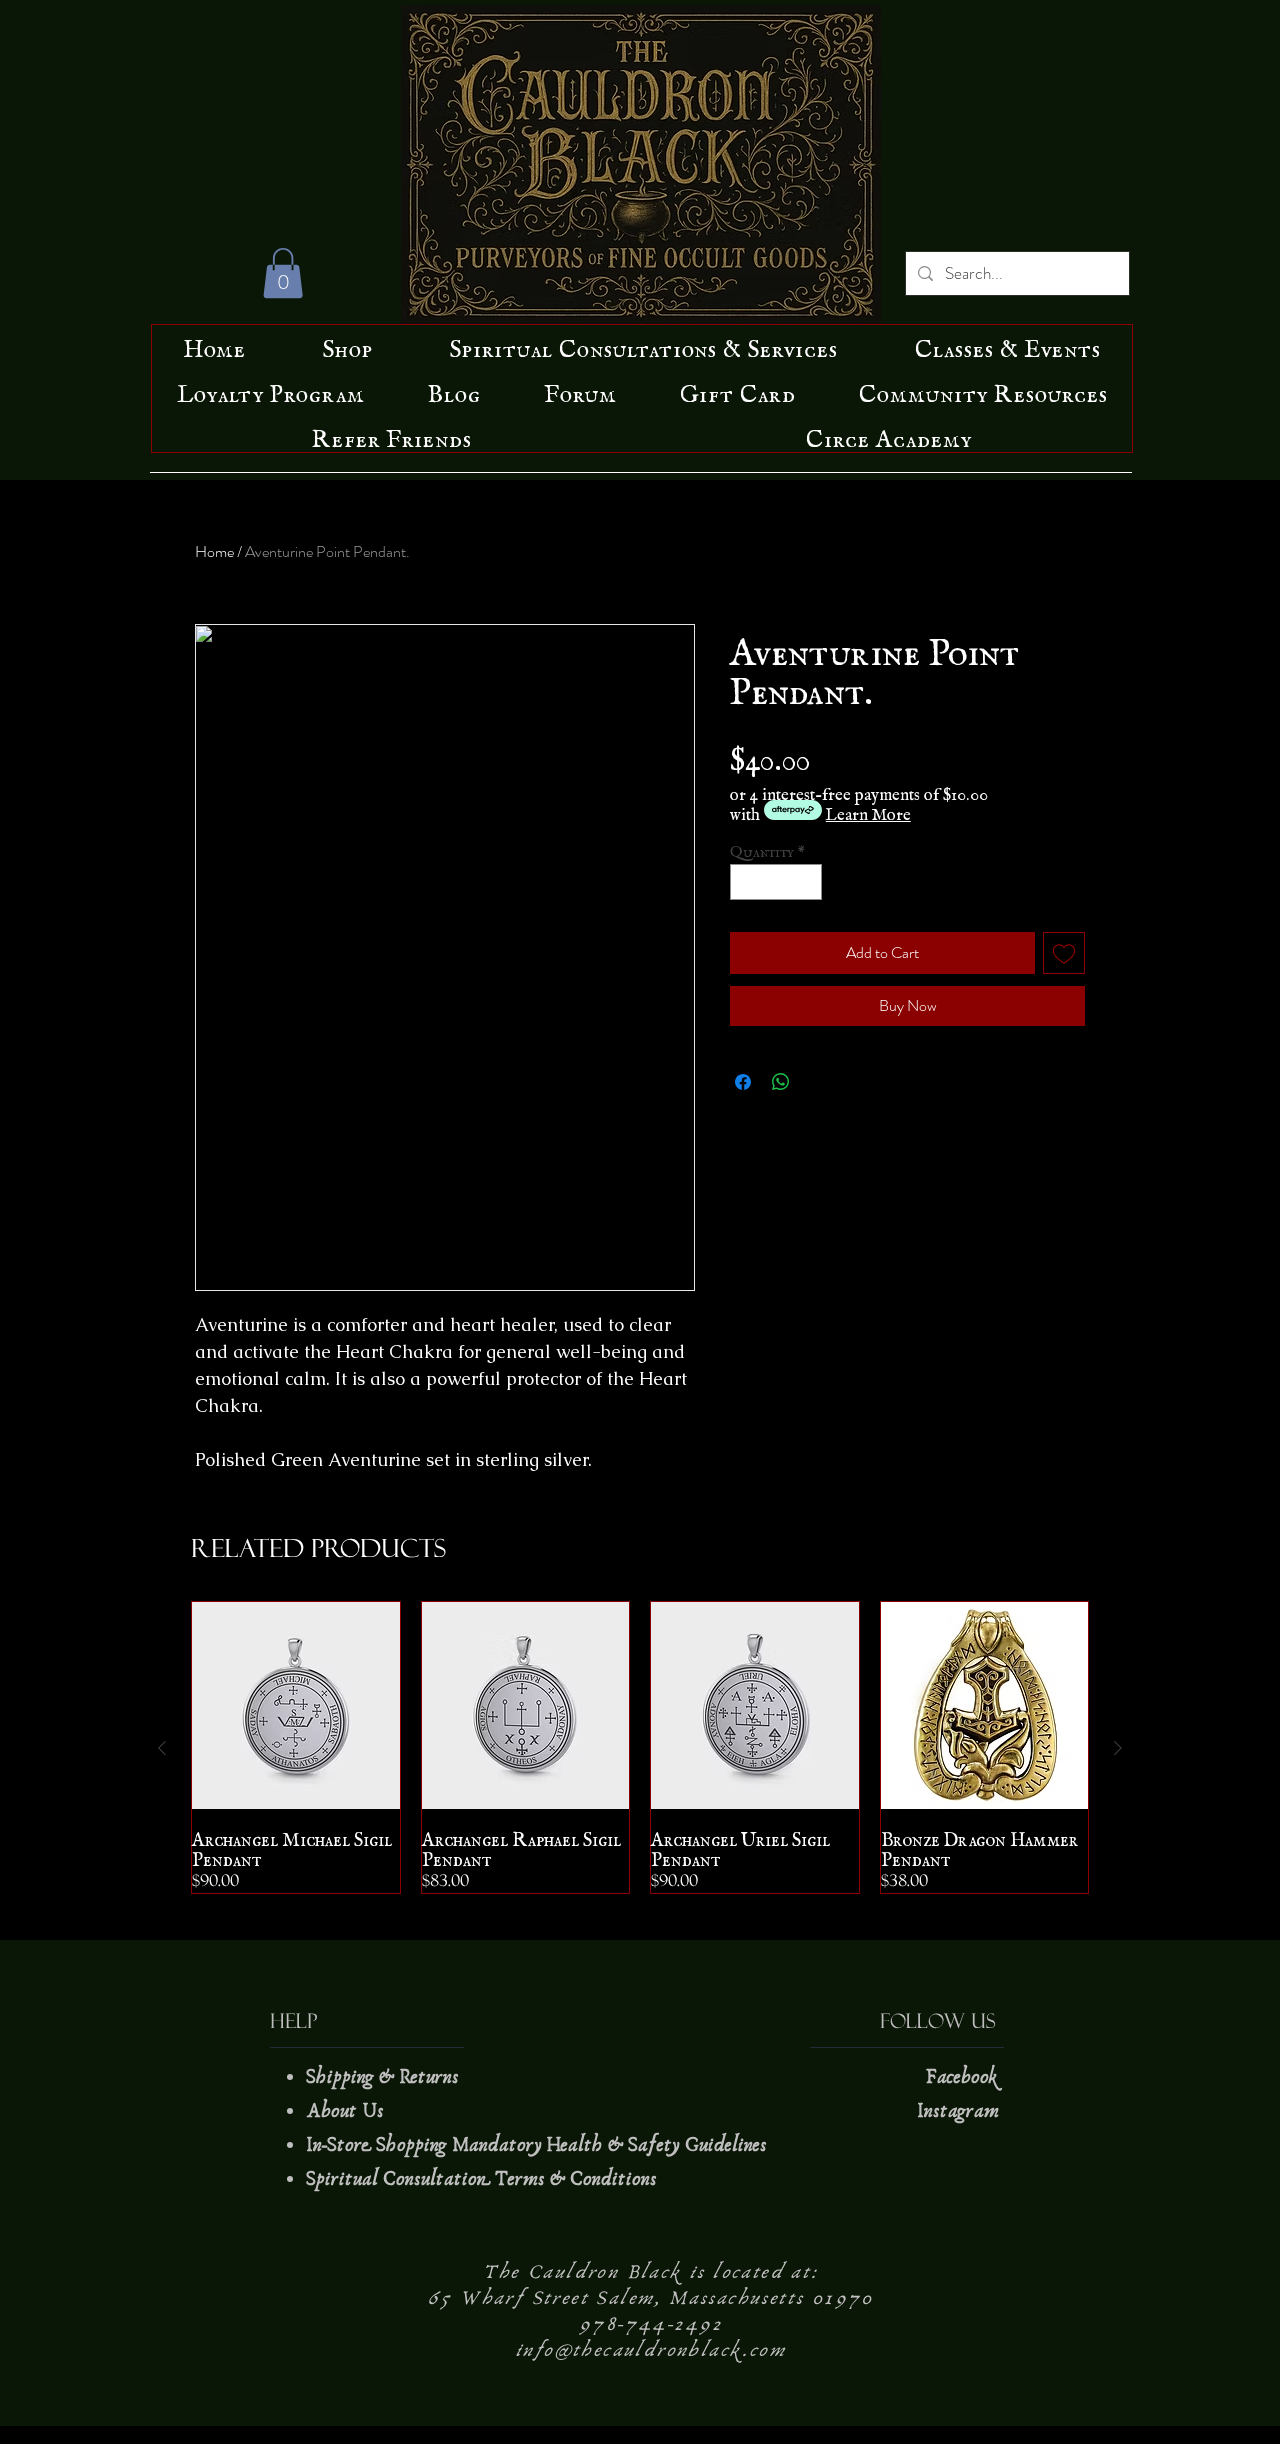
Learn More (868, 810)
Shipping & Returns (385, 2077)
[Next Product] (1118, 1748)
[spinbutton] (776, 882)
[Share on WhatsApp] (781, 1082)
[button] (283, 273)
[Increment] (808, 882)
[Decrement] (745, 882)
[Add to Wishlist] (1064, 953)
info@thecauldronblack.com (651, 2350)
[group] (640, 1748)
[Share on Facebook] (743, 1082)
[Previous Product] (162, 1748)
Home (214, 551)
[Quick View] (296, 1706)
